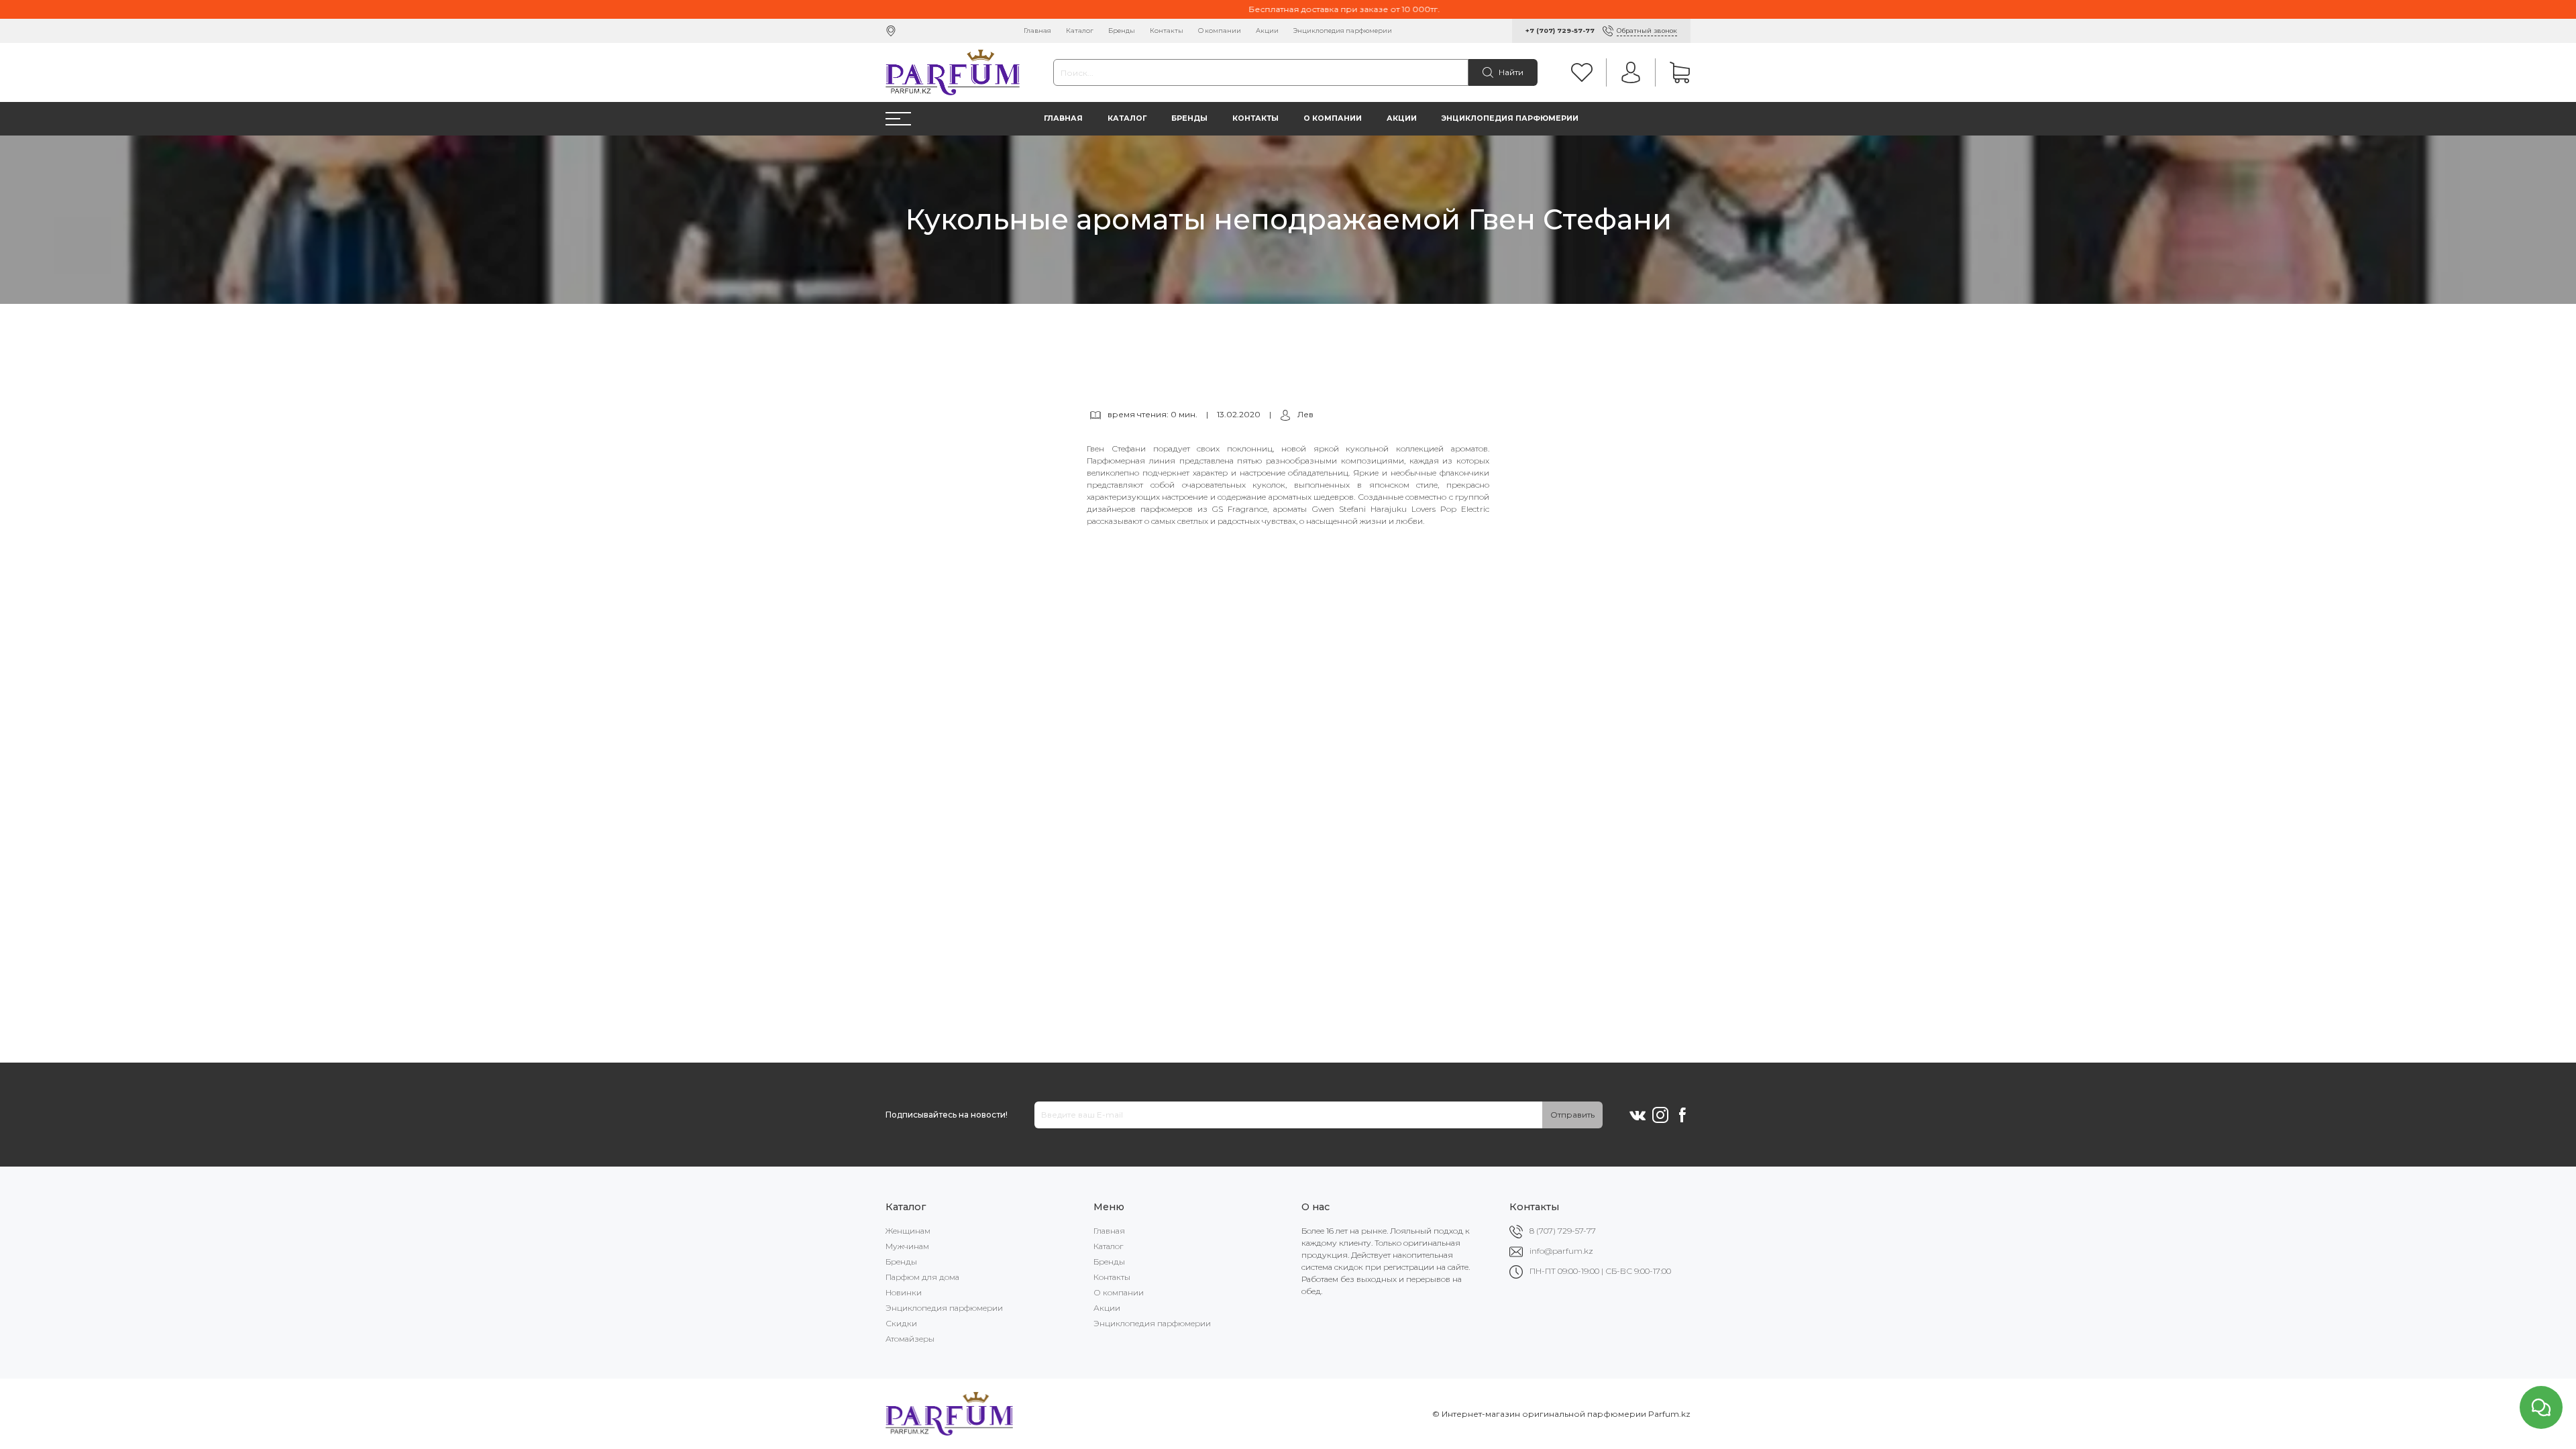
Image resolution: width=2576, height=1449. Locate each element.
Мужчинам (907, 1246)
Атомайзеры (910, 1339)
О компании (1220, 31)
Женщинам (908, 1231)
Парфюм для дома (922, 1277)
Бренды (1122, 31)
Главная (1037, 31)
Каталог (1080, 31)
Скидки (901, 1323)
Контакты (1167, 31)
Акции (1267, 31)
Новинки (904, 1292)
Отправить (1572, 1115)
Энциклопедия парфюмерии (1343, 31)
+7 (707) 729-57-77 (1560, 31)
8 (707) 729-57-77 (1563, 1231)
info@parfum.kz (1561, 1251)
